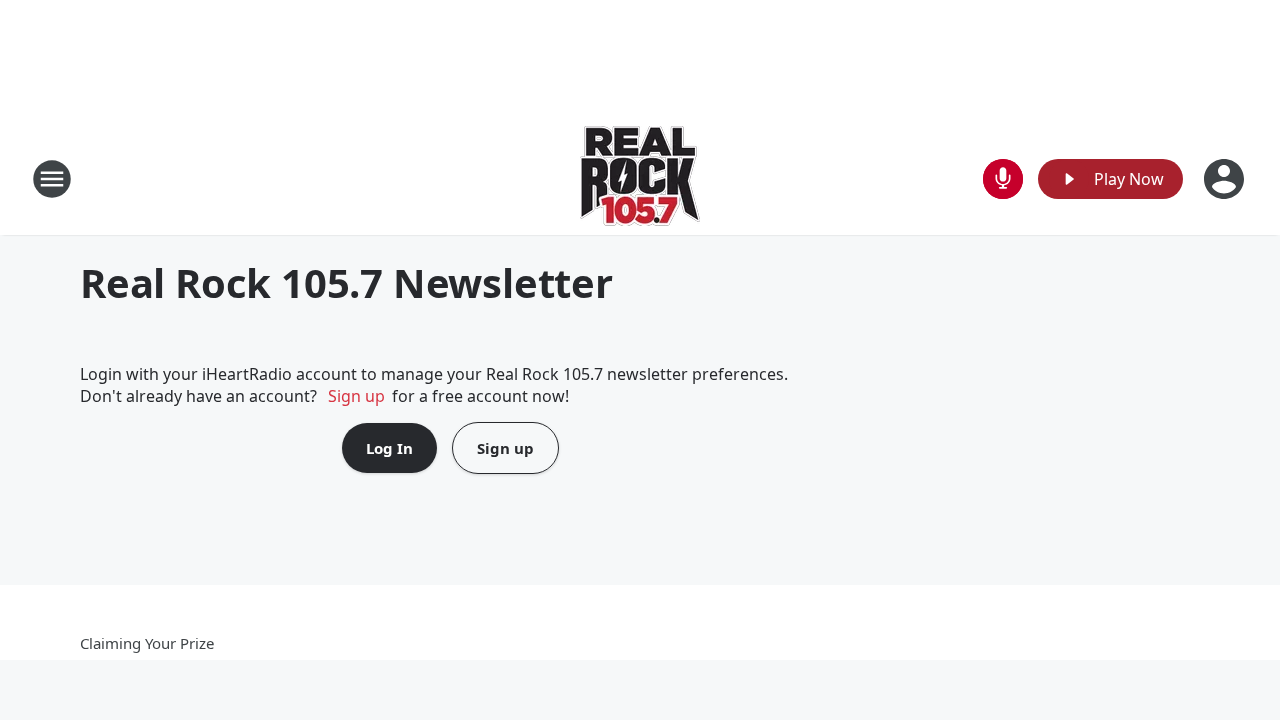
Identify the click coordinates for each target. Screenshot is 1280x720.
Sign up (356, 396)
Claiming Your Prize (147, 643)
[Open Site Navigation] (52, 179)
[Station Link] (640, 178)
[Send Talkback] (1003, 179)
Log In (389, 448)
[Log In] (1226, 179)
